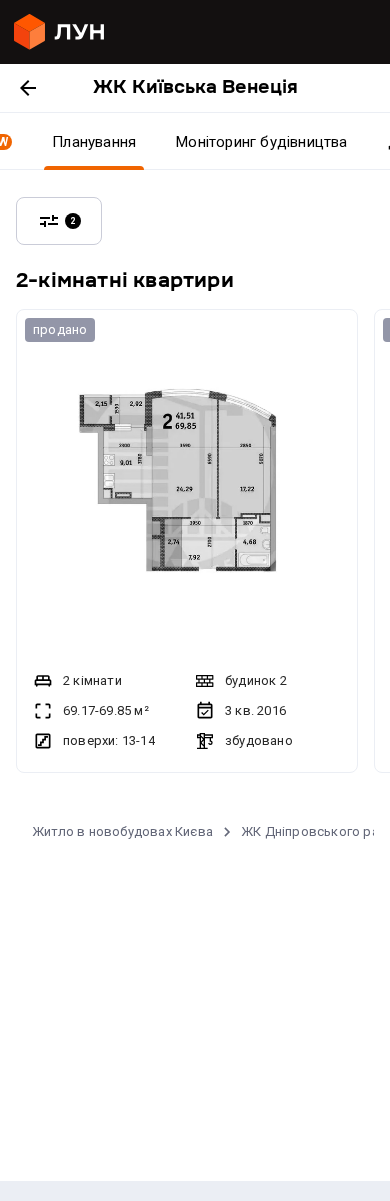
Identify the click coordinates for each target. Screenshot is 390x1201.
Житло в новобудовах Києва (122, 831)
